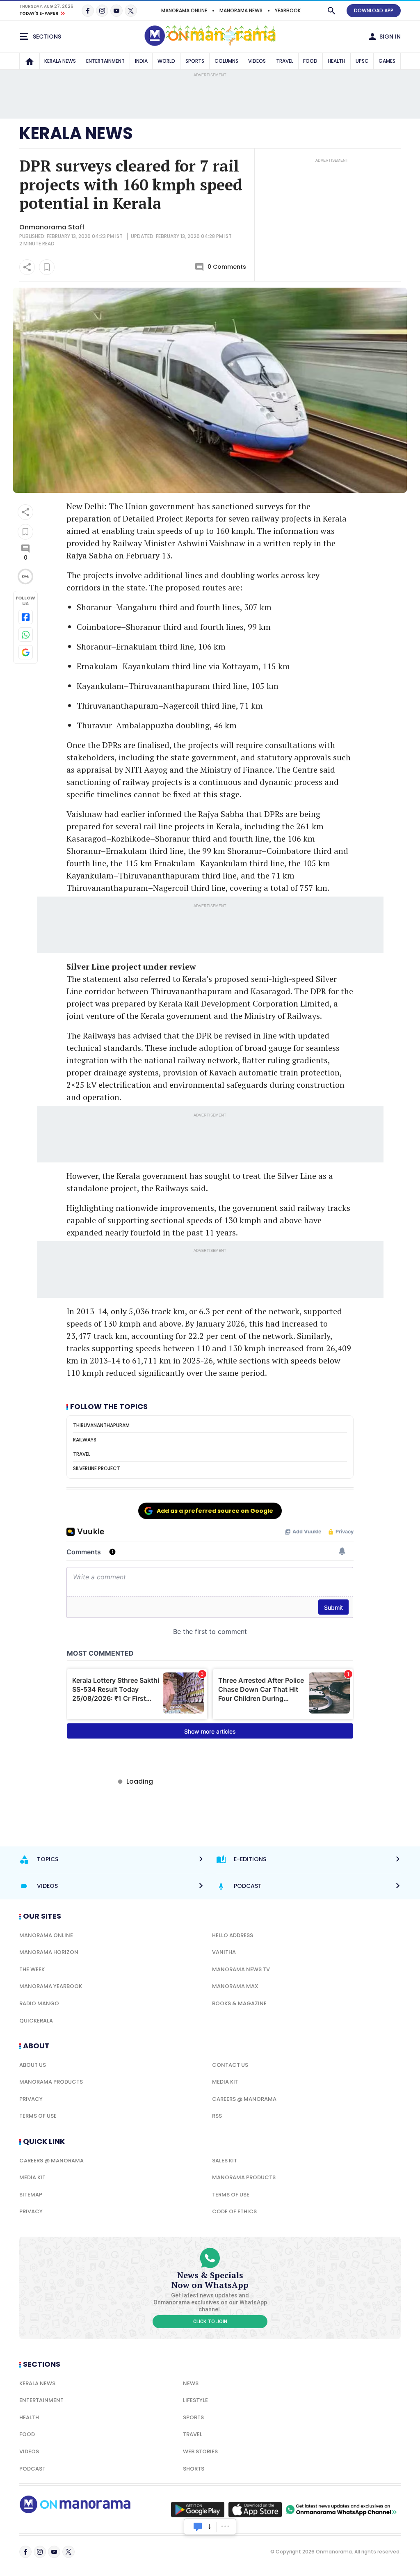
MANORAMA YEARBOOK (51, 1986)
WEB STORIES (200, 2451)
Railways (85, 1440)
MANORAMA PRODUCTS (51, 2082)
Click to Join (210, 2322)
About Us (33, 2065)
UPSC (362, 61)
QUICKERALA (36, 2021)
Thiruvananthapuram (101, 1425)
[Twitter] (131, 11)
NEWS (191, 2383)
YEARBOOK (288, 10)
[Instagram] (102, 11)
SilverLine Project (97, 1468)
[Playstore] (198, 2510)
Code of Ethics (234, 2211)
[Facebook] (88, 11)
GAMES (387, 61)
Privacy (31, 2099)
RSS (217, 2116)
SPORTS (195, 61)
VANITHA (224, 1952)
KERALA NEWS (60, 61)
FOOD (310, 61)
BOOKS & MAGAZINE (239, 2003)
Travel (82, 1454)
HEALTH (337, 61)
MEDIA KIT (225, 2082)
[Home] (30, 61)
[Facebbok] (25, 2552)
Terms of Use (38, 2116)
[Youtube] (116, 11)
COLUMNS (226, 61)
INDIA (141, 61)
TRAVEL (285, 61)
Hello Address (233, 1935)
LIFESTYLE (195, 2400)
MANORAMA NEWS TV (241, 1969)
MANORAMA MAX (235, 1986)
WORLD (166, 61)
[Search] (331, 11)
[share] (27, 267)
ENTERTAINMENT (105, 61)
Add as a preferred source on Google (215, 1511)
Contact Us (230, 2065)
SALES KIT (225, 2161)
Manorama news (241, 10)
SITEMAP (31, 2195)
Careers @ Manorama (244, 2099)
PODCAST (32, 2469)
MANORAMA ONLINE (184, 10)
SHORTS (194, 2469)
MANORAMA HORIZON (49, 1952)
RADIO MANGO (39, 2003)
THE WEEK (32, 1969)
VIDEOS (257, 61)
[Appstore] (255, 2510)
